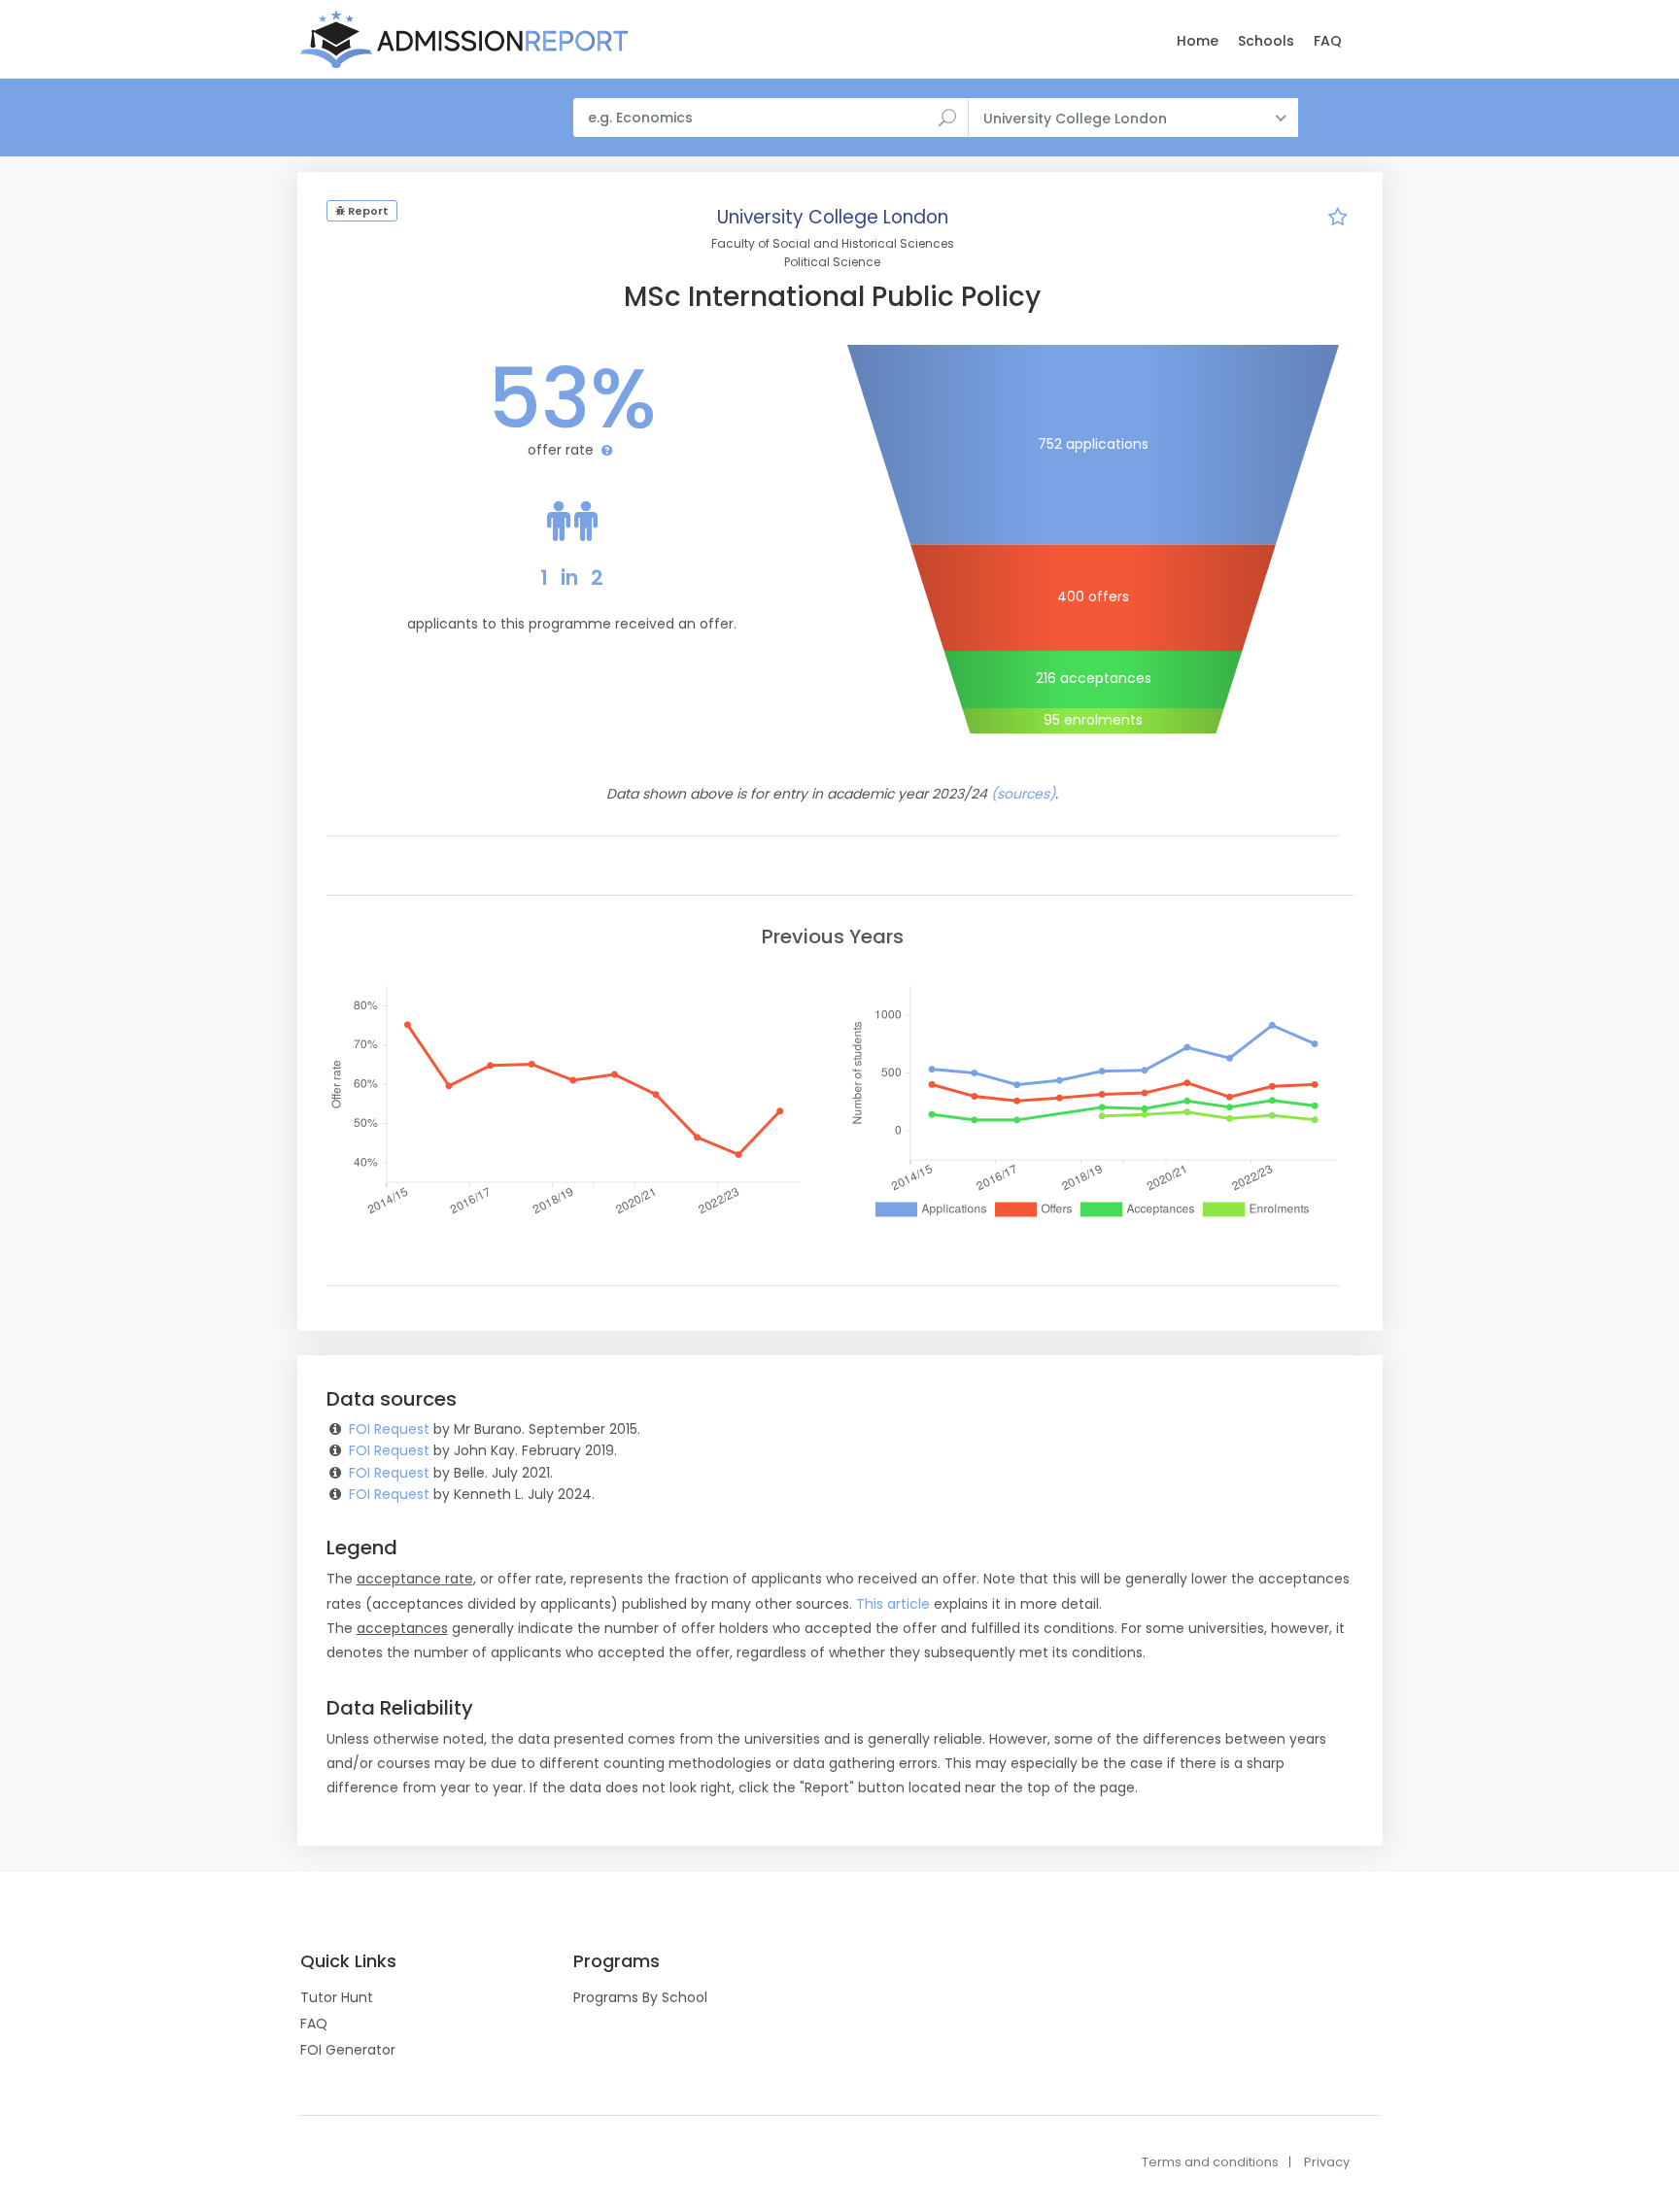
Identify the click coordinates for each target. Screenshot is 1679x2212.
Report (367, 211)
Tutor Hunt (337, 1997)
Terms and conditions (1210, 2162)
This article (893, 1604)
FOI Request (389, 1429)
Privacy (1327, 2162)
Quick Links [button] (348, 1961)
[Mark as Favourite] (1338, 220)
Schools (1266, 41)
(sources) (1023, 794)
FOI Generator (348, 2050)
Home (1198, 41)
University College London (833, 217)
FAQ (1328, 41)
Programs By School (640, 1997)
